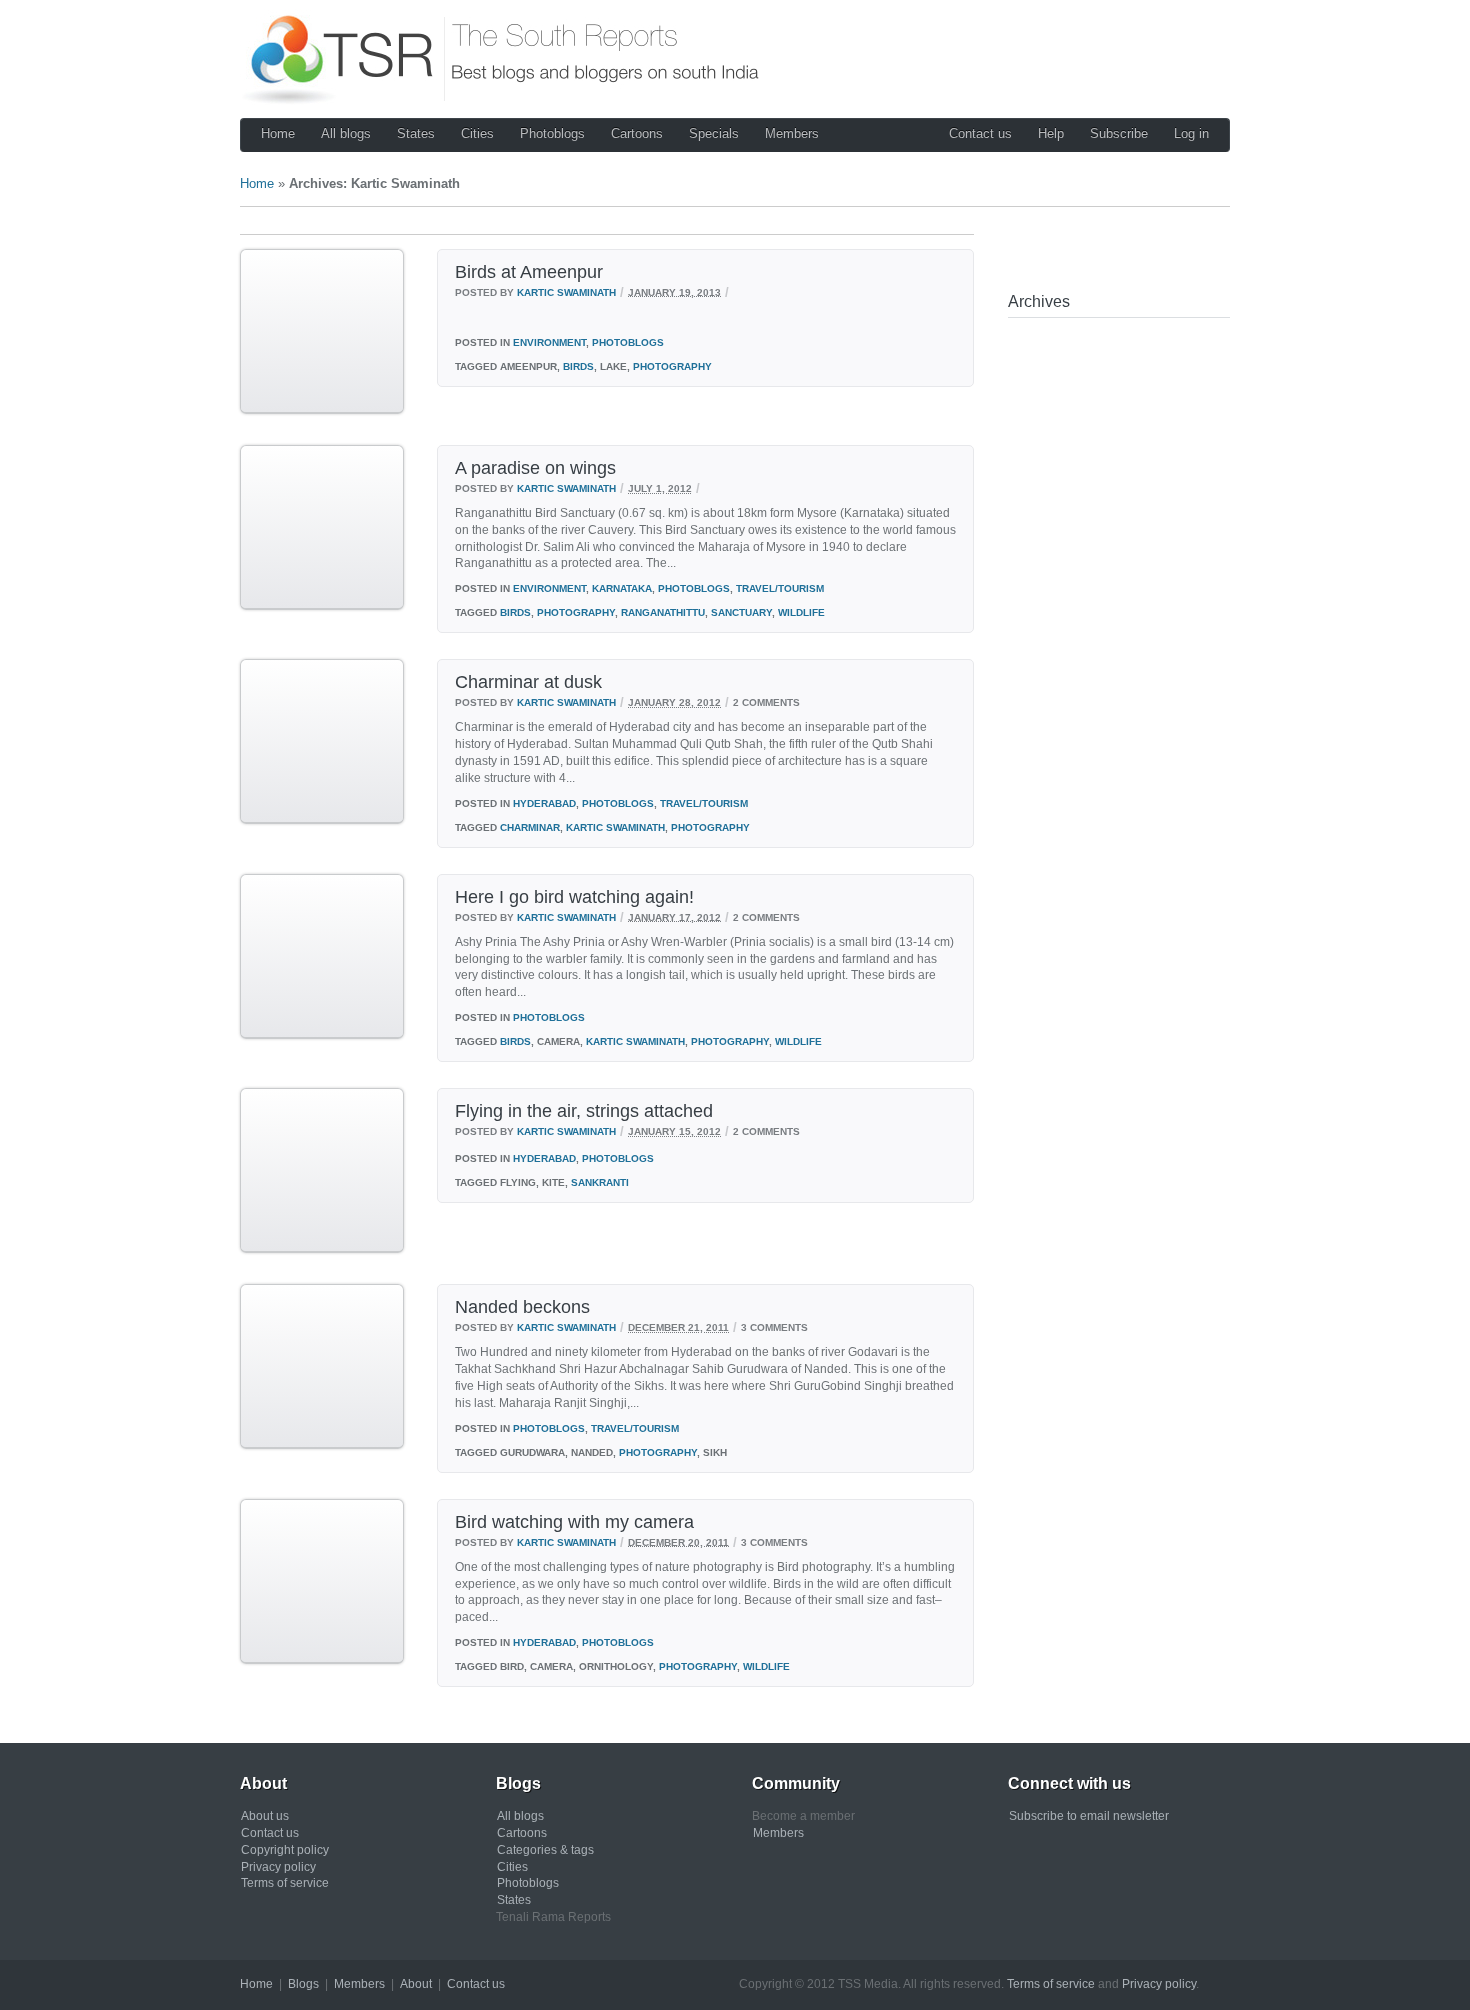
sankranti (600, 1182)
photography (672, 366)
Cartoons (637, 133)
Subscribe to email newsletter (1089, 1816)
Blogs (303, 1984)
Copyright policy (285, 1850)
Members (792, 133)
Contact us (980, 133)
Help (1051, 133)
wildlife (801, 612)
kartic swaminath (615, 827)
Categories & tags (545, 1850)
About (416, 1984)
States (416, 133)
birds (578, 366)
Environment (549, 342)
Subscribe (1119, 133)
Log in (1191, 133)
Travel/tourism (780, 588)
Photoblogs (552, 133)
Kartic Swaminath (566, 291)
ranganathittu (663, 612)
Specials (714, 133)
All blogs (346, 133)
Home (278, 133)
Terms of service (285, 1883)
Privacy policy (278, 1867)
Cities (477, 133)
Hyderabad (544, 803)
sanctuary (741, 612)
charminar (530, 827)
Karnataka (622, 588)
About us (265, 1816)
